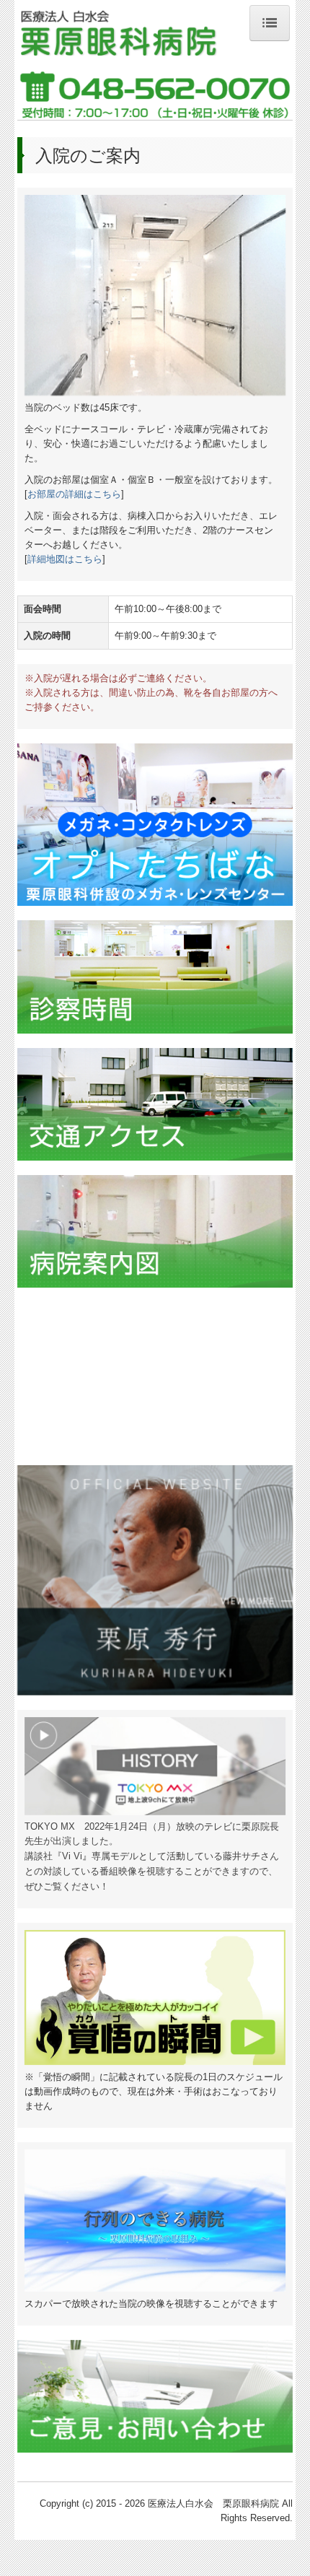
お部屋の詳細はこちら (74, 494)
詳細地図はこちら (65, 559)
